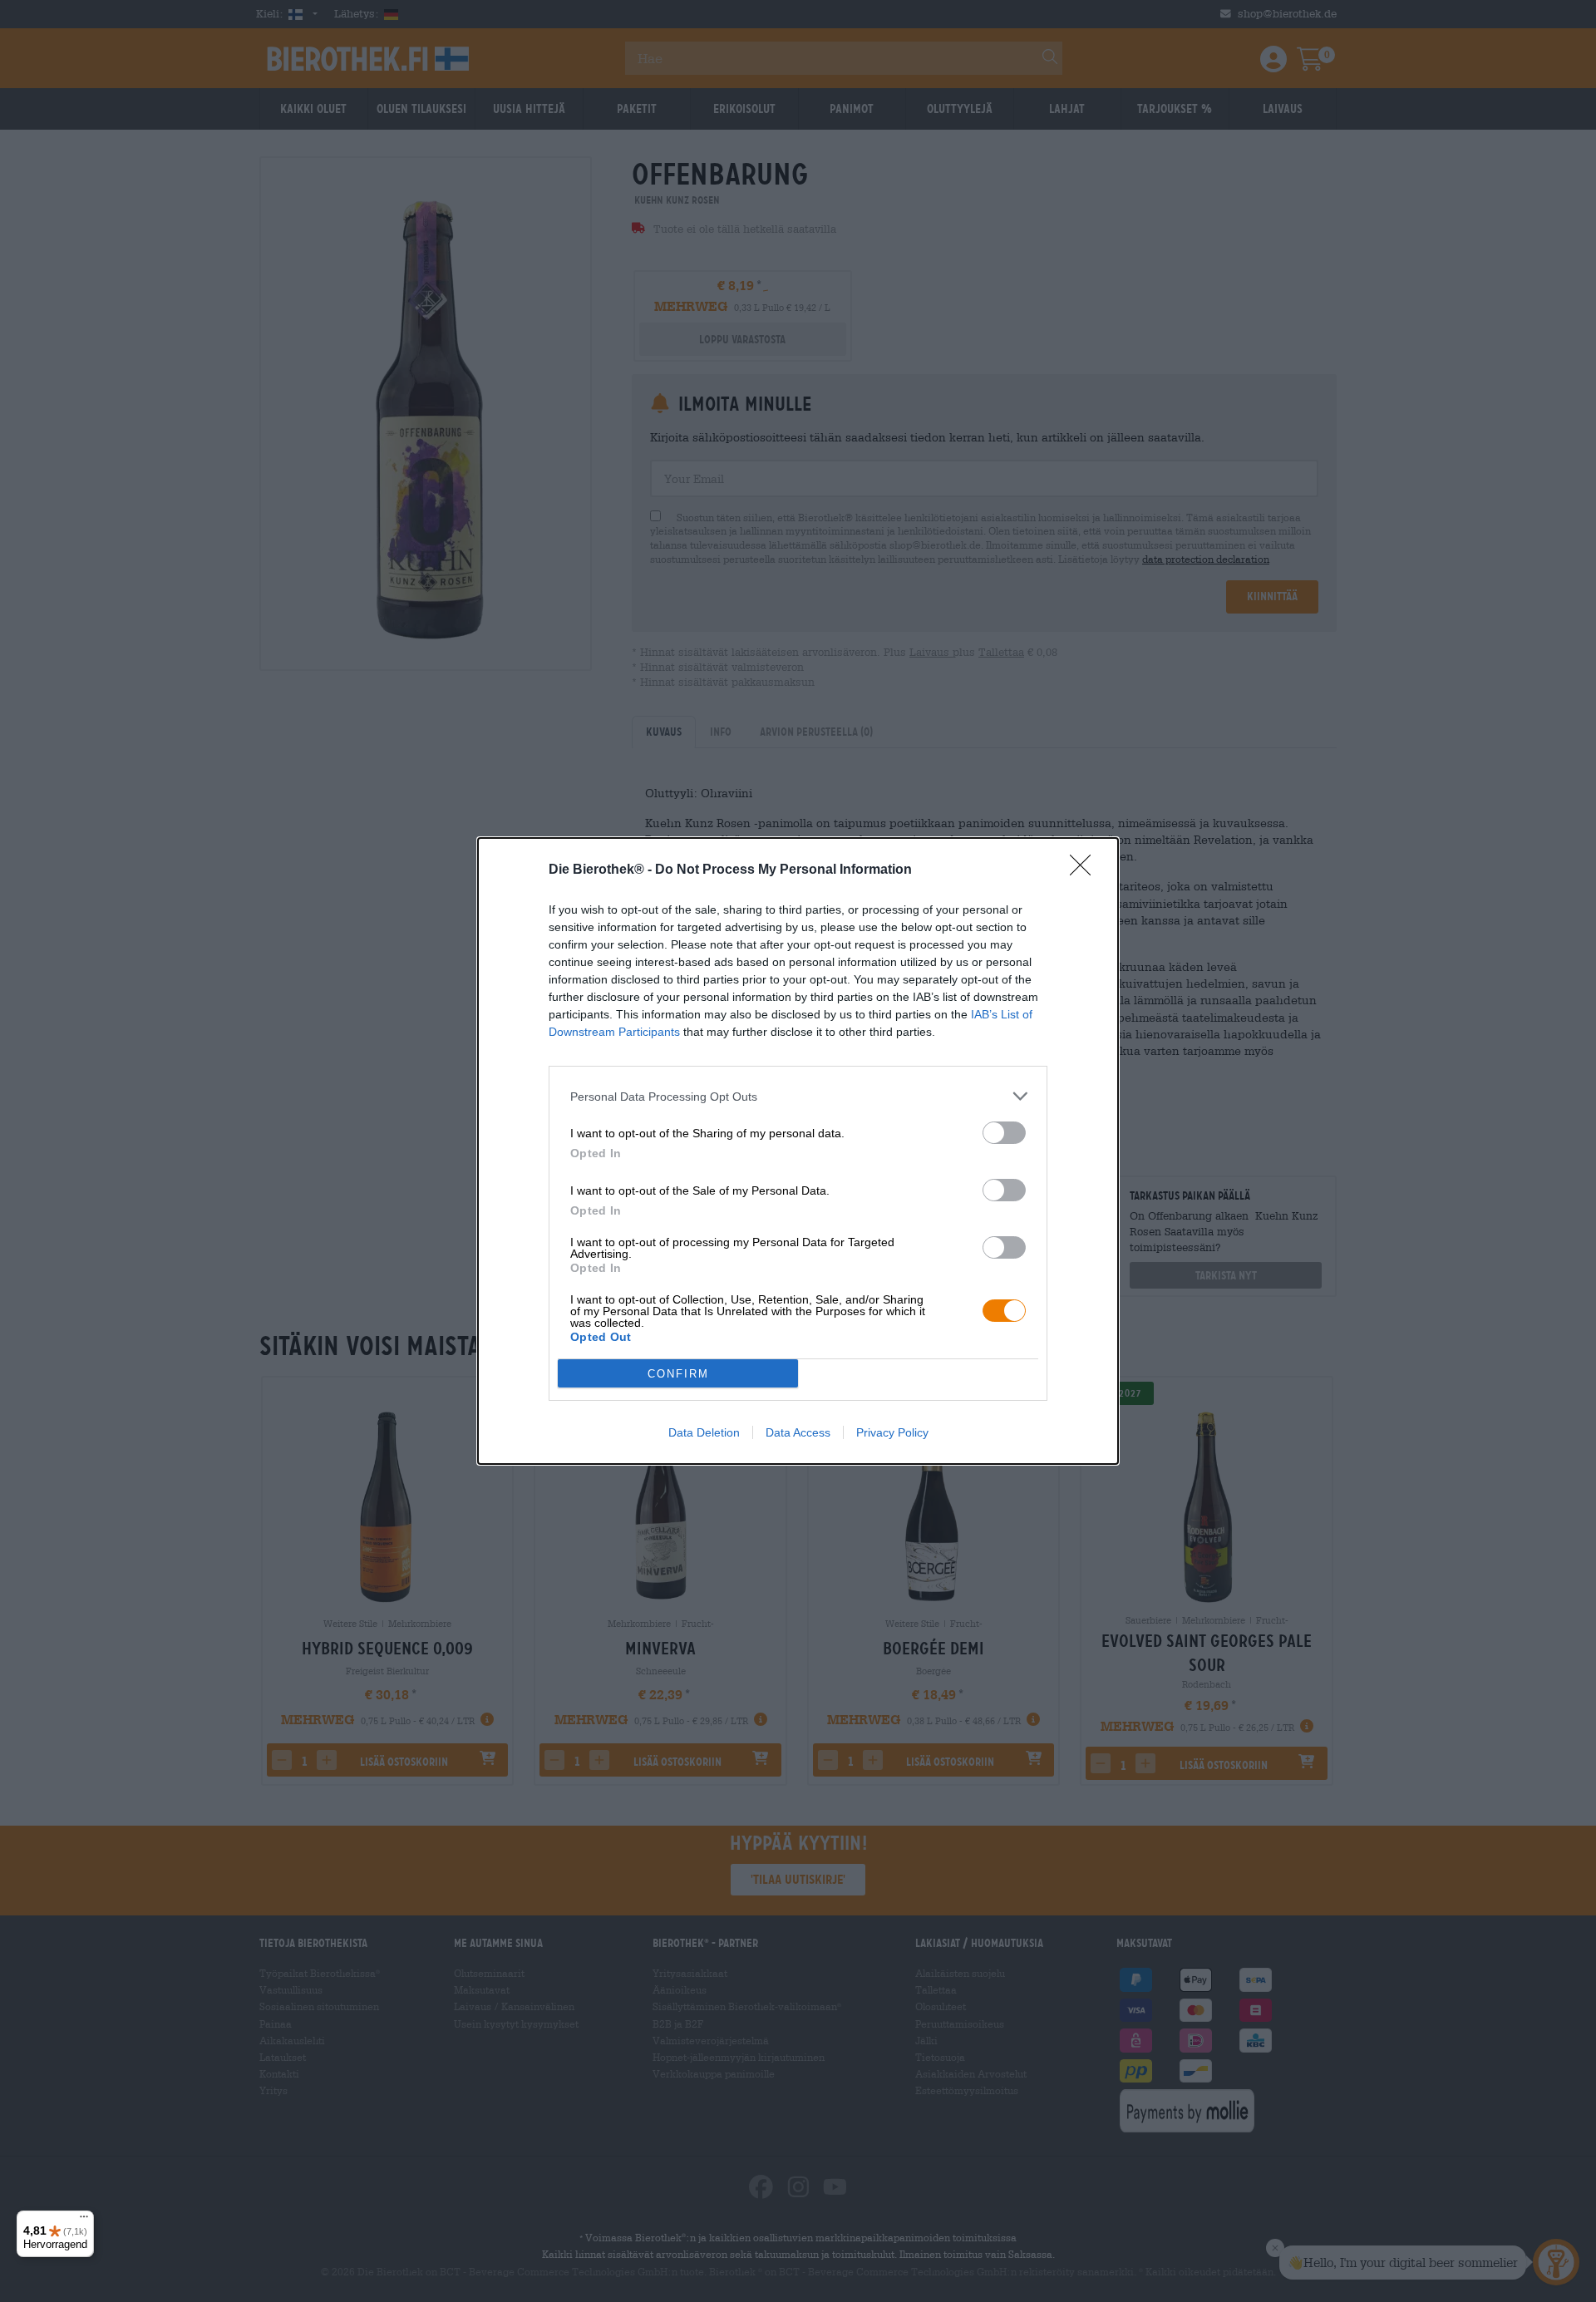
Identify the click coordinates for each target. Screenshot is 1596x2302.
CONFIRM (678, 1374)
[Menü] (84, 2221)
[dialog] (798, 1151)
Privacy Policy (892, 1432)
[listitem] (798, 1096)
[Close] (1086, 870)
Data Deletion (704, 1432)
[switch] (1004, 1133)
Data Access (798, 1432)
